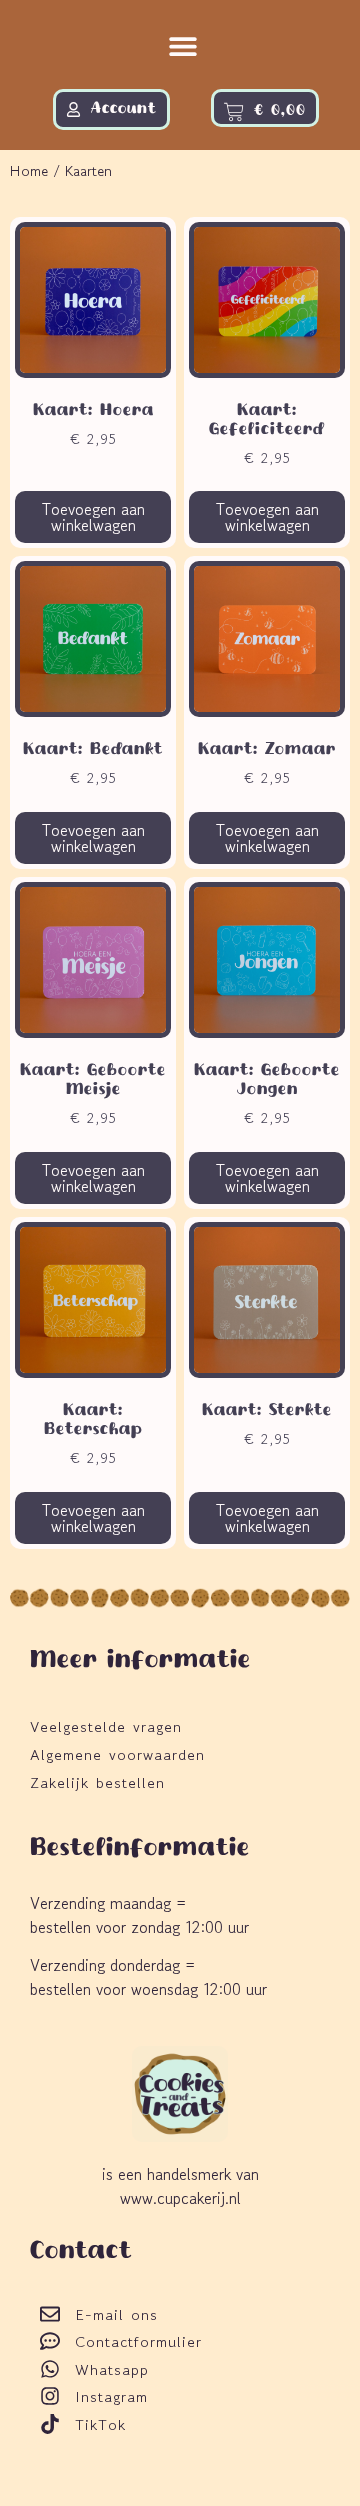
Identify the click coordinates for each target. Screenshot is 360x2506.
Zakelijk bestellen (97, 1782)
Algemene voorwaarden (117, 1754)
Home (29, 170)
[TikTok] (50, 2424)
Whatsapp (112, 2369)
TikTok (100, 2424)
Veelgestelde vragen (106, 1726)
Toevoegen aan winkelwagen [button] (93, 517)
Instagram (111, 2396)
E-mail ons (116, 2314)
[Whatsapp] (50, 2369)
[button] (183, 46)
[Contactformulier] (50, 2341)
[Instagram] (50, 2396)
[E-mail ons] (50, 2314)
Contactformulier (138, 2341)
